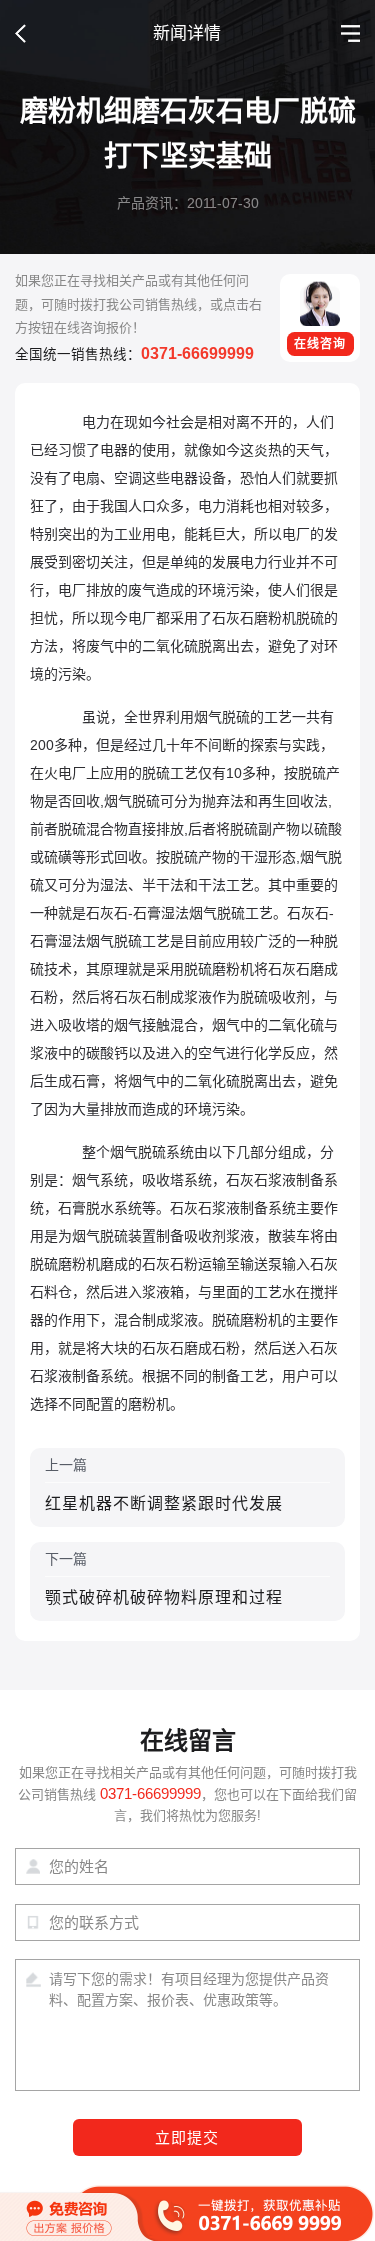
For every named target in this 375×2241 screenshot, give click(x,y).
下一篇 (164, 1578)
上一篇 (164, 1484)
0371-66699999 (197, 353)
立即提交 (187, 2138)
